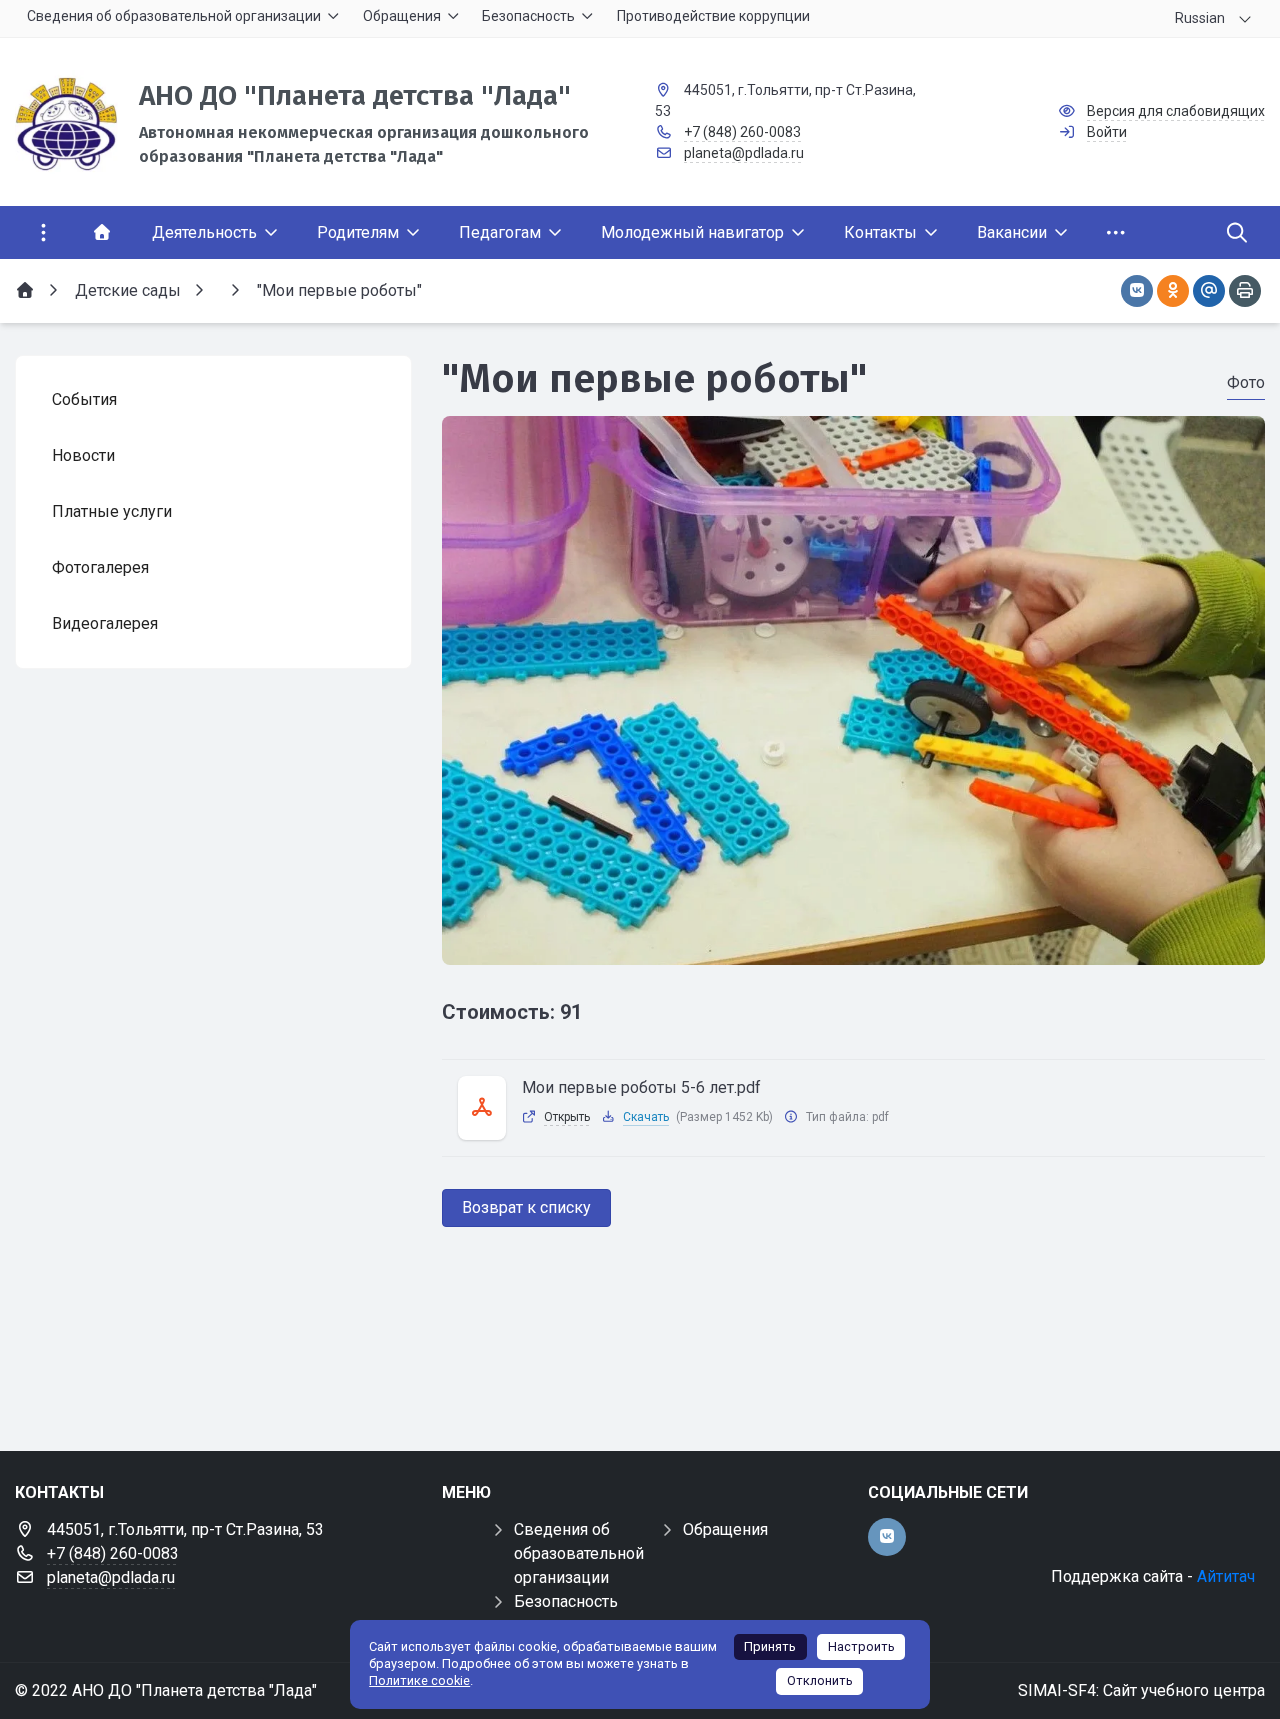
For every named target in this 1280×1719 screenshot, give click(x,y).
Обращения (725, 1529)
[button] (853, 946)
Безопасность (566, 1601)
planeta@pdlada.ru (744, 153)
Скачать (646, 1117)
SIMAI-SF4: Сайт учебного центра (1141, 1690)
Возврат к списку (526, 1207)
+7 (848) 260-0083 (742, 132)
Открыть (567, 1117)
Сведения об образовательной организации (579, 1553)
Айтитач (1226, 1576)
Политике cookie (419, 1680)
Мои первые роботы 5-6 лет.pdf (641, 1087)
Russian (1200, 18)
